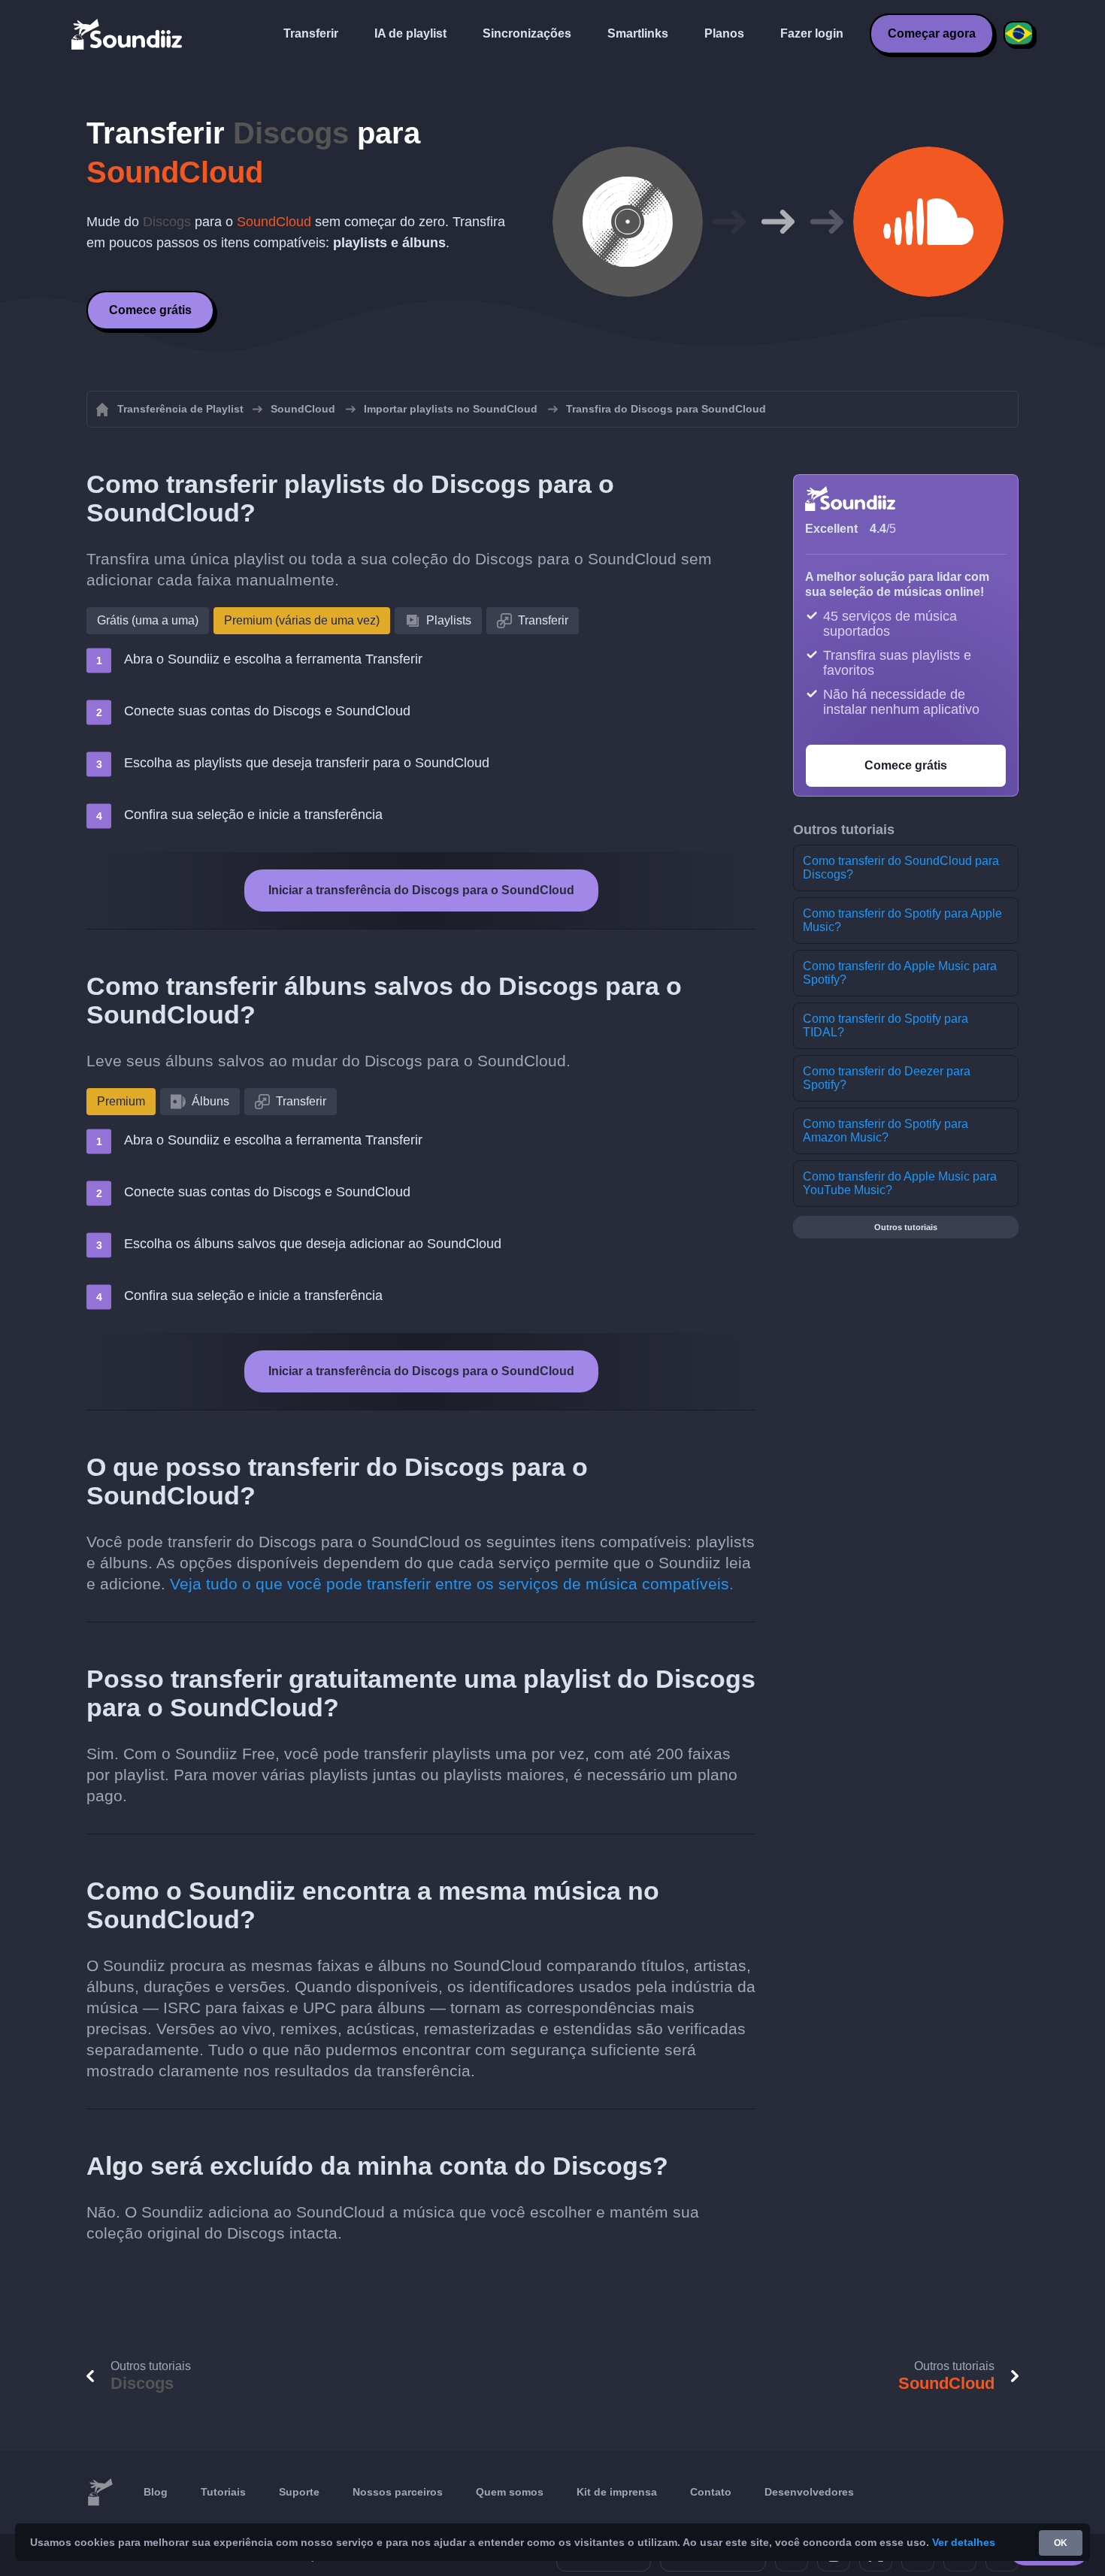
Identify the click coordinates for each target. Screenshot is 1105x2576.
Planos (724, 33)
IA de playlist (410, 33)
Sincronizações (527, 33)
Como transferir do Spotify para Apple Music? (902, 920)
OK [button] (1061, 2543)
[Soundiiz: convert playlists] (100, 2493)
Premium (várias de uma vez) (302, 620)
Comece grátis (150, 310)
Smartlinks (638, 33)
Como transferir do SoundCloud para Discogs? (901, 868)
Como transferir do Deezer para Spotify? (887, 1078)
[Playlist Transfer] (128, 34)
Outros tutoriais (906, 1227)
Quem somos (510, 2492)
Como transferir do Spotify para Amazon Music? (886, 1131)
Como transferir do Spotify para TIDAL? (886, 1025)
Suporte (299, 2492)
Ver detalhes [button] (964, 2542)
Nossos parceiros (398, 2492)
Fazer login (812, 33)
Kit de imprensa (617, 2492)
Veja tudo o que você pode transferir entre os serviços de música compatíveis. (452, 1584)
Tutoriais (223, 2492)
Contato (711, 2492)
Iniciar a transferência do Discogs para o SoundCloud (421, 890)
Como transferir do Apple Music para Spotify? (900, 973)
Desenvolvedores (809, 2492)
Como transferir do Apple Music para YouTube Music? (900, 1183)
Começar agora (932, 33)
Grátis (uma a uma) (148, 620)
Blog (156, 2492)
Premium (121, 1101)
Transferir (311, 33)
